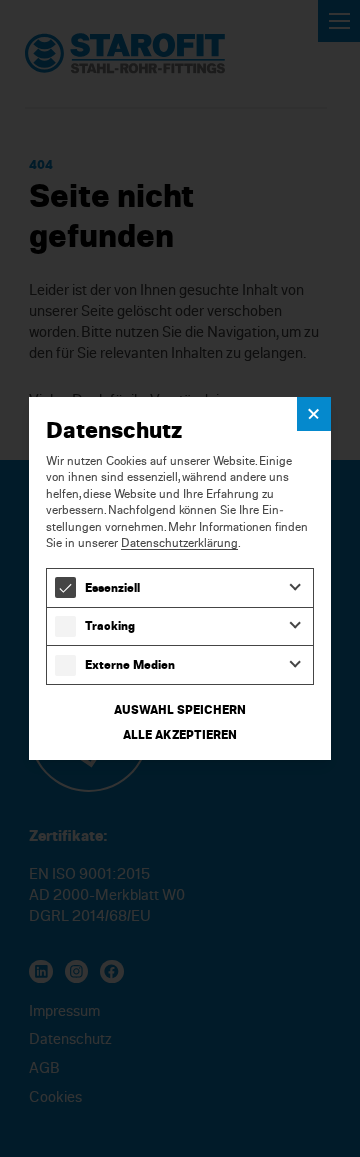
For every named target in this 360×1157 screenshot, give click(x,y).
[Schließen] (313, 413)
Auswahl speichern (180, 709)
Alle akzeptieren (180, 734)
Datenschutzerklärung (179, 542)
